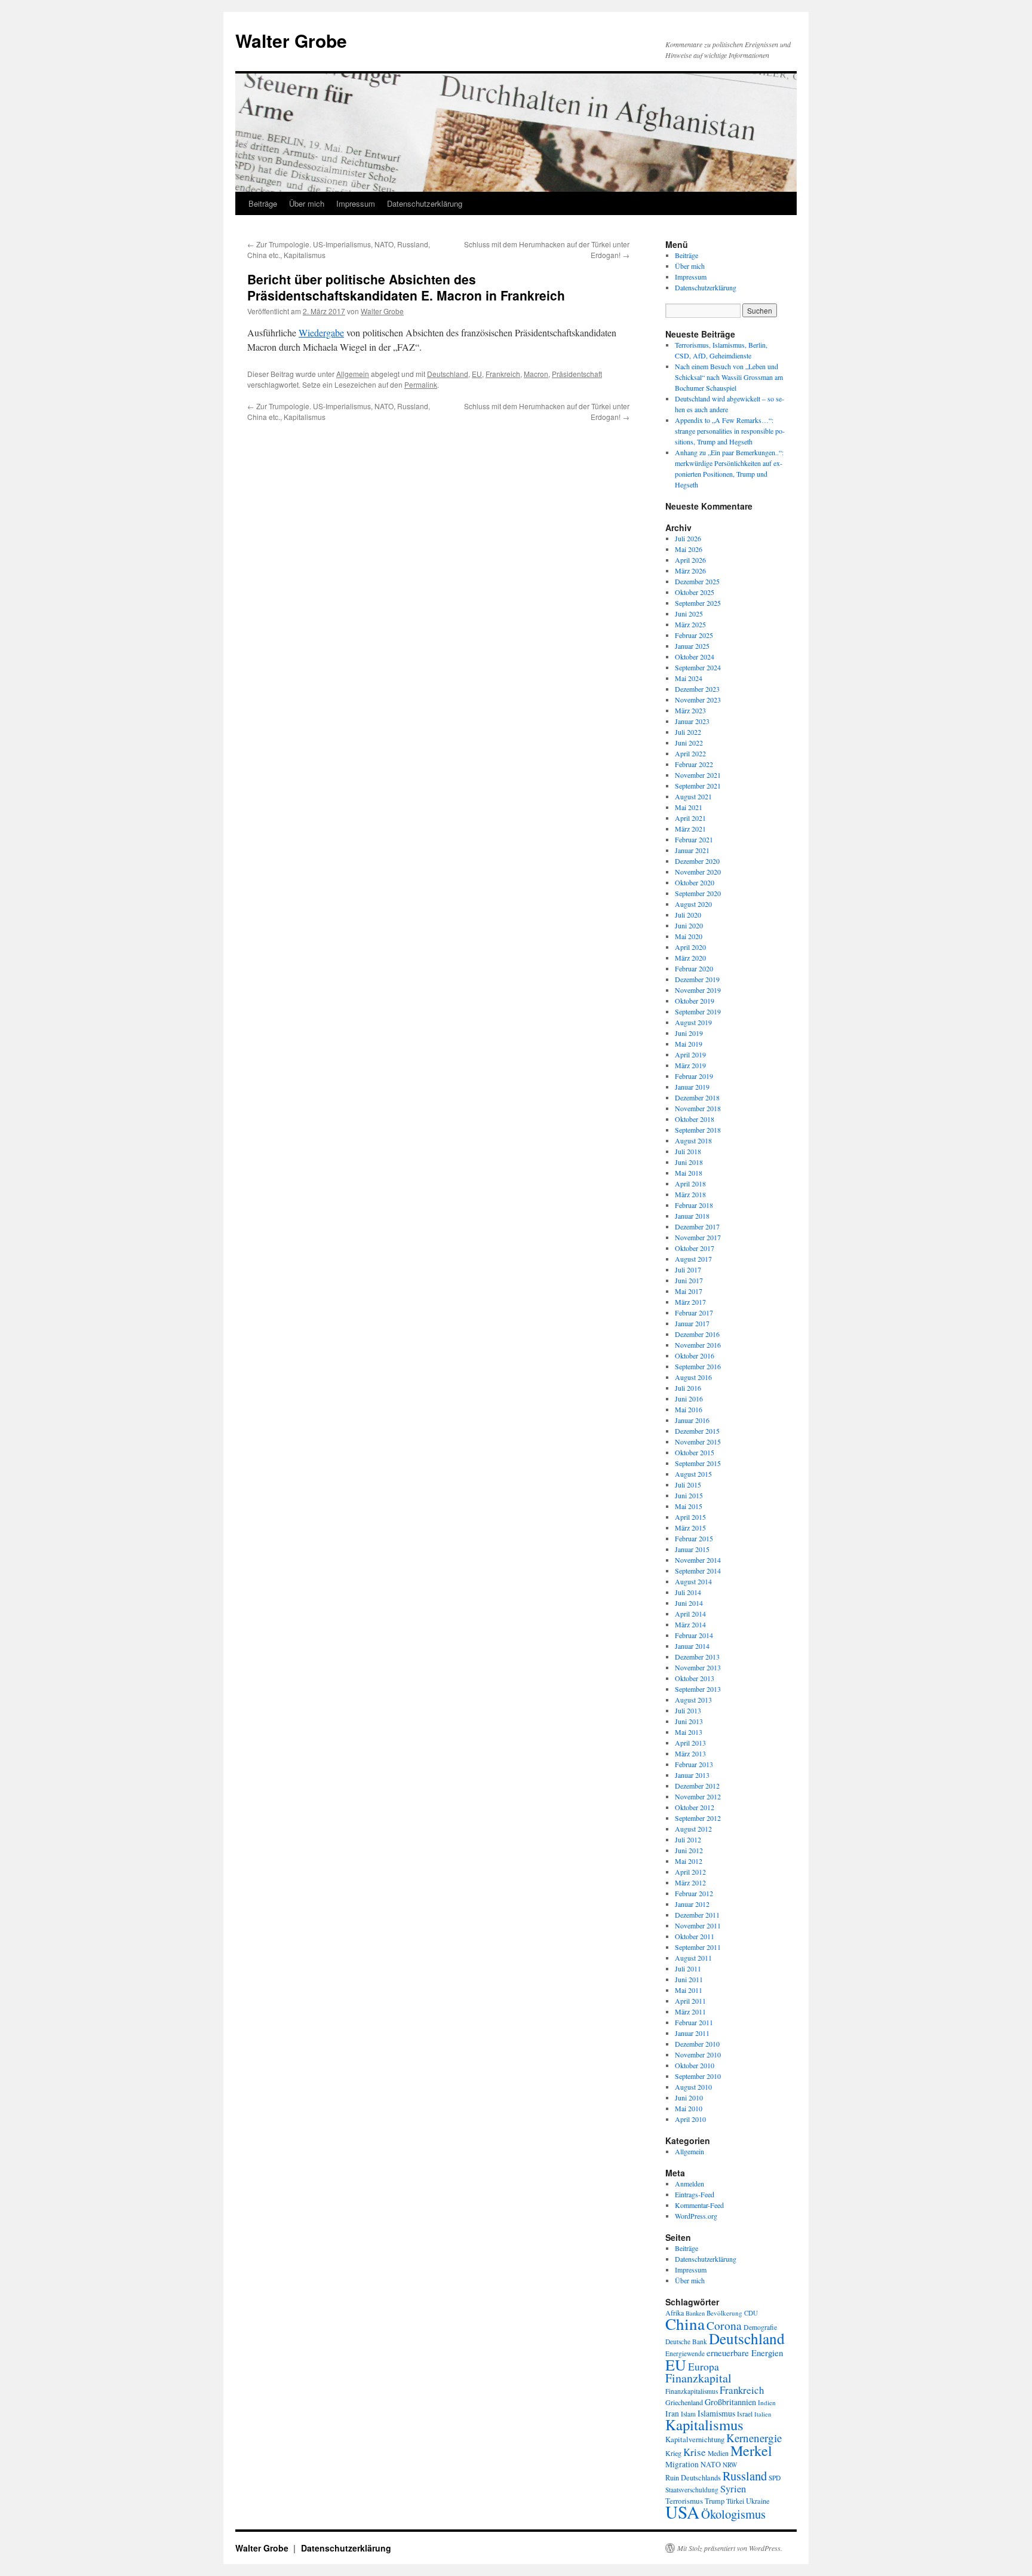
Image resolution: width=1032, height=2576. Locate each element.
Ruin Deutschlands (693, 2478)
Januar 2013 (692, 1775)
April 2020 (690, 947)
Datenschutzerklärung (425, 203)
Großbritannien (730, 2402)
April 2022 (690, 753)
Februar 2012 (694, 1893)
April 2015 (690, 1517)
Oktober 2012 (695, 1807)
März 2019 (690, 1065)
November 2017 (698, 1237)
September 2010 (698, 2076)
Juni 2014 (689, 1603)
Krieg (673, 2453)
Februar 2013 (694, 1764)
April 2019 (690, 1054)
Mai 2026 (689, 549)
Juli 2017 (688, 1269)
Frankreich (503, 374)
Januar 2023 (692, 721)
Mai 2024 (689, 678)
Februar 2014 (694, 1635)
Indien (767, 2402)
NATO (711, 2465)
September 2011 (698, 1947)
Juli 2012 (688, 1839)
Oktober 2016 (695, 1356)
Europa (704, 2366)
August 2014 (693, 1581)
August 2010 (693, 2087)
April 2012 (690, 1872)
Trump (715, 2501)
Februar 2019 (694, 1076)
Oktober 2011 (695, 1936)
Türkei (735, 2501)
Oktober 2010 (695, 2065)
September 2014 (698, 1571)
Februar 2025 (694, 635)
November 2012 (698, 1796)
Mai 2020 (689, 936)
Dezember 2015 (697, 1431)
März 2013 (690, 1753)
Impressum (356, 203)
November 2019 (698, 990)
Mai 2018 (689, 1173)
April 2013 (690, 1743)
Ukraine (758, 2501)
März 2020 (690, 958)
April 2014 (690, 1614)
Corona (724, 2325)
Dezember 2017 (697, 1226)
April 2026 (690, 560)
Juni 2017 (689, 1280)
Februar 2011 (694, 2022)
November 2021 (698, 775)
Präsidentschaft (577, 374)
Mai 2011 (689, 1990)
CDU (751, 2313)
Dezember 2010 (697, 2044)
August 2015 (693, 1474)
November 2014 (698, 1560)
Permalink (421, 384)
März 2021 (690, 829)
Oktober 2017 (695, 1248)
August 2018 (693, 1140)
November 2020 (698, 872)
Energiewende (685, 2353)
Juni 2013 (689, 1721)
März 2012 (690, 1882)
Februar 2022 (694, 764)
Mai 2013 (689, 1732)
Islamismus (716, 2413)
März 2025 (690, 624)
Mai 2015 (689, 1506)
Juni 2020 (689, 925)
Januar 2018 (692, 1216)
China (685, 2324)
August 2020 (693, 904)
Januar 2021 (692, 850)
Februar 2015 (694, 1538)
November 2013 (698, 1667)
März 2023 (690, 710)
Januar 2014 (692, 1646)
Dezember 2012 (697, 1786)
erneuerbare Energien (745, 2353)
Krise (695, 2452)
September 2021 (698, 786)
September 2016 (698, 1366)
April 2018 (690, 1183)
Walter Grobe (291, 40)
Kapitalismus (704, 2425)
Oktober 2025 (695, 592)
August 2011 (693, 1958)
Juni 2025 (689, 614)
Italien (763, 2414)
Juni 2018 (689, 1162)
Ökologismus (733, 2514)
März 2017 (690, 1302)
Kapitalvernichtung (695, 2439)
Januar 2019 (692, 1087)
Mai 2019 (689, 1044)
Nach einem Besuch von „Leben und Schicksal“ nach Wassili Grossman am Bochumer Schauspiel (729, 377)
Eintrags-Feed (695, 2194)
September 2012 (698, 1818)
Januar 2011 (692, 2033)
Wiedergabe (321, 332)
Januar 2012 (692, 1904)
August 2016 (693, 1377)
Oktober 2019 (695, 1001)
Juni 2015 (689, 1495)
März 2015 (690, 1528)
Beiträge (263, 203)
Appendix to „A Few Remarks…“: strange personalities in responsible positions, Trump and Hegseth (730, 431)
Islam (688, 2414)
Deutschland (448, 374)
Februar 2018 (694, 1205)
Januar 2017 (692, 1323)
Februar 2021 (694, 839)
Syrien (733, 2489)
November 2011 (698, 1925)
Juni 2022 (689, 743)
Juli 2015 (688, 1485)
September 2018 (698, 1130)
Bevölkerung (724, 2313)
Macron (536, 374)
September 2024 (698, 667)
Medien (718, 2453)
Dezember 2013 (697, 1657)
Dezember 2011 (697, 1915)
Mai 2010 (689, 2108)
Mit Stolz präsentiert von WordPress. (730, 2548)
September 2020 (698, 893)
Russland (745, 2476)
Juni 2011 (689, 1979)
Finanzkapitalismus (692, 2391)
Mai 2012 (689, 1861)
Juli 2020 (688, 915)
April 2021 (690, 818)
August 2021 (693, 796)
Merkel (751, 2451)
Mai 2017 (689, 1291)
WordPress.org (696, 2216)
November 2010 (698, 2054)
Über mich (307, 203)
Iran (672, 2414)
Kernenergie (754, 2438)
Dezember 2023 (697, 689)
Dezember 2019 (697, 979)
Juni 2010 (689, 2097)
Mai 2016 (689, 1409)
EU (477, 374)
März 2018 (690, 1194)
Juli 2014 (688, 1592)
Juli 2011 (688, 1968)
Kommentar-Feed (699, 2205)
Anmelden (689, 2184)
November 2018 (698, 1108)
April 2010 (690, 2119)
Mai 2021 (689, 807)
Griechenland (684, 2402)
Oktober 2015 (695, 1452)
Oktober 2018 (695, 1119)
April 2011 (690, 2001)
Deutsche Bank (686, 2342)
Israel (745, 2414)
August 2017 (693, 1259)
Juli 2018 (688, 1151)
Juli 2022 (688, 732)
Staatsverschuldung (692, 2490)
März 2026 (690, 571)
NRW (730, 2465)
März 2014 (690, 1624)
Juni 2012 (689, 1850)
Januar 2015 (692, 1549)
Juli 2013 (688, 1710)
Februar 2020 (694, 968)
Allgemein (353, 374)
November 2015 (698, 1442)
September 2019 (698, 1011)
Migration (682, 2464)
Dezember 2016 (697, 1334)
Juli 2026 (688, 538)
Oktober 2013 (695, 1678)
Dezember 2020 (697, 861)
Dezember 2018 (697, 1097)
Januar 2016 (692, 1420)
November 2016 (698, 1345)
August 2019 (693, 1022)
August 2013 (693, 1700)
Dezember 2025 (697, 581)
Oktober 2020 (695, 882)
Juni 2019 (689, 1033)
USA (682, 2512)
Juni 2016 (689, 1399)
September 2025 (698, 603)
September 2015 (698, 1463)
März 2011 (690, 2011)
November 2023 (698, 700)
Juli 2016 (688, 1388)
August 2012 (693, 1829)
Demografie (760, 2327)
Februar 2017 (694, 1312)
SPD (775, 2478)
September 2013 (698, 1689)
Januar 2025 (692, 646)
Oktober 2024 (695, 657)
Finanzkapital (698, 2378)
